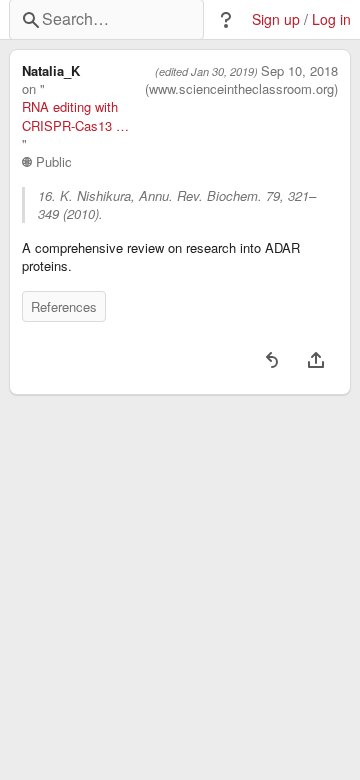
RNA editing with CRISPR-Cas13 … (75, 116)
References (64, 306)
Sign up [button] (276, 19)
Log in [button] (331, 19)
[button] (226, 20)
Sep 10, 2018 (299, 71)
